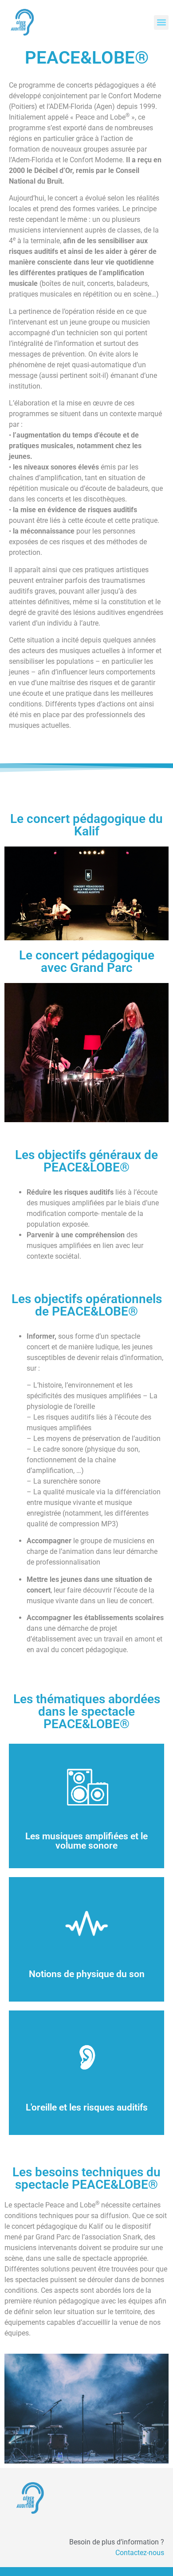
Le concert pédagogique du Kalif (86, 825)
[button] (161, 22)
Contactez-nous (140, 2553)
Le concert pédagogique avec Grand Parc (87, 961)
